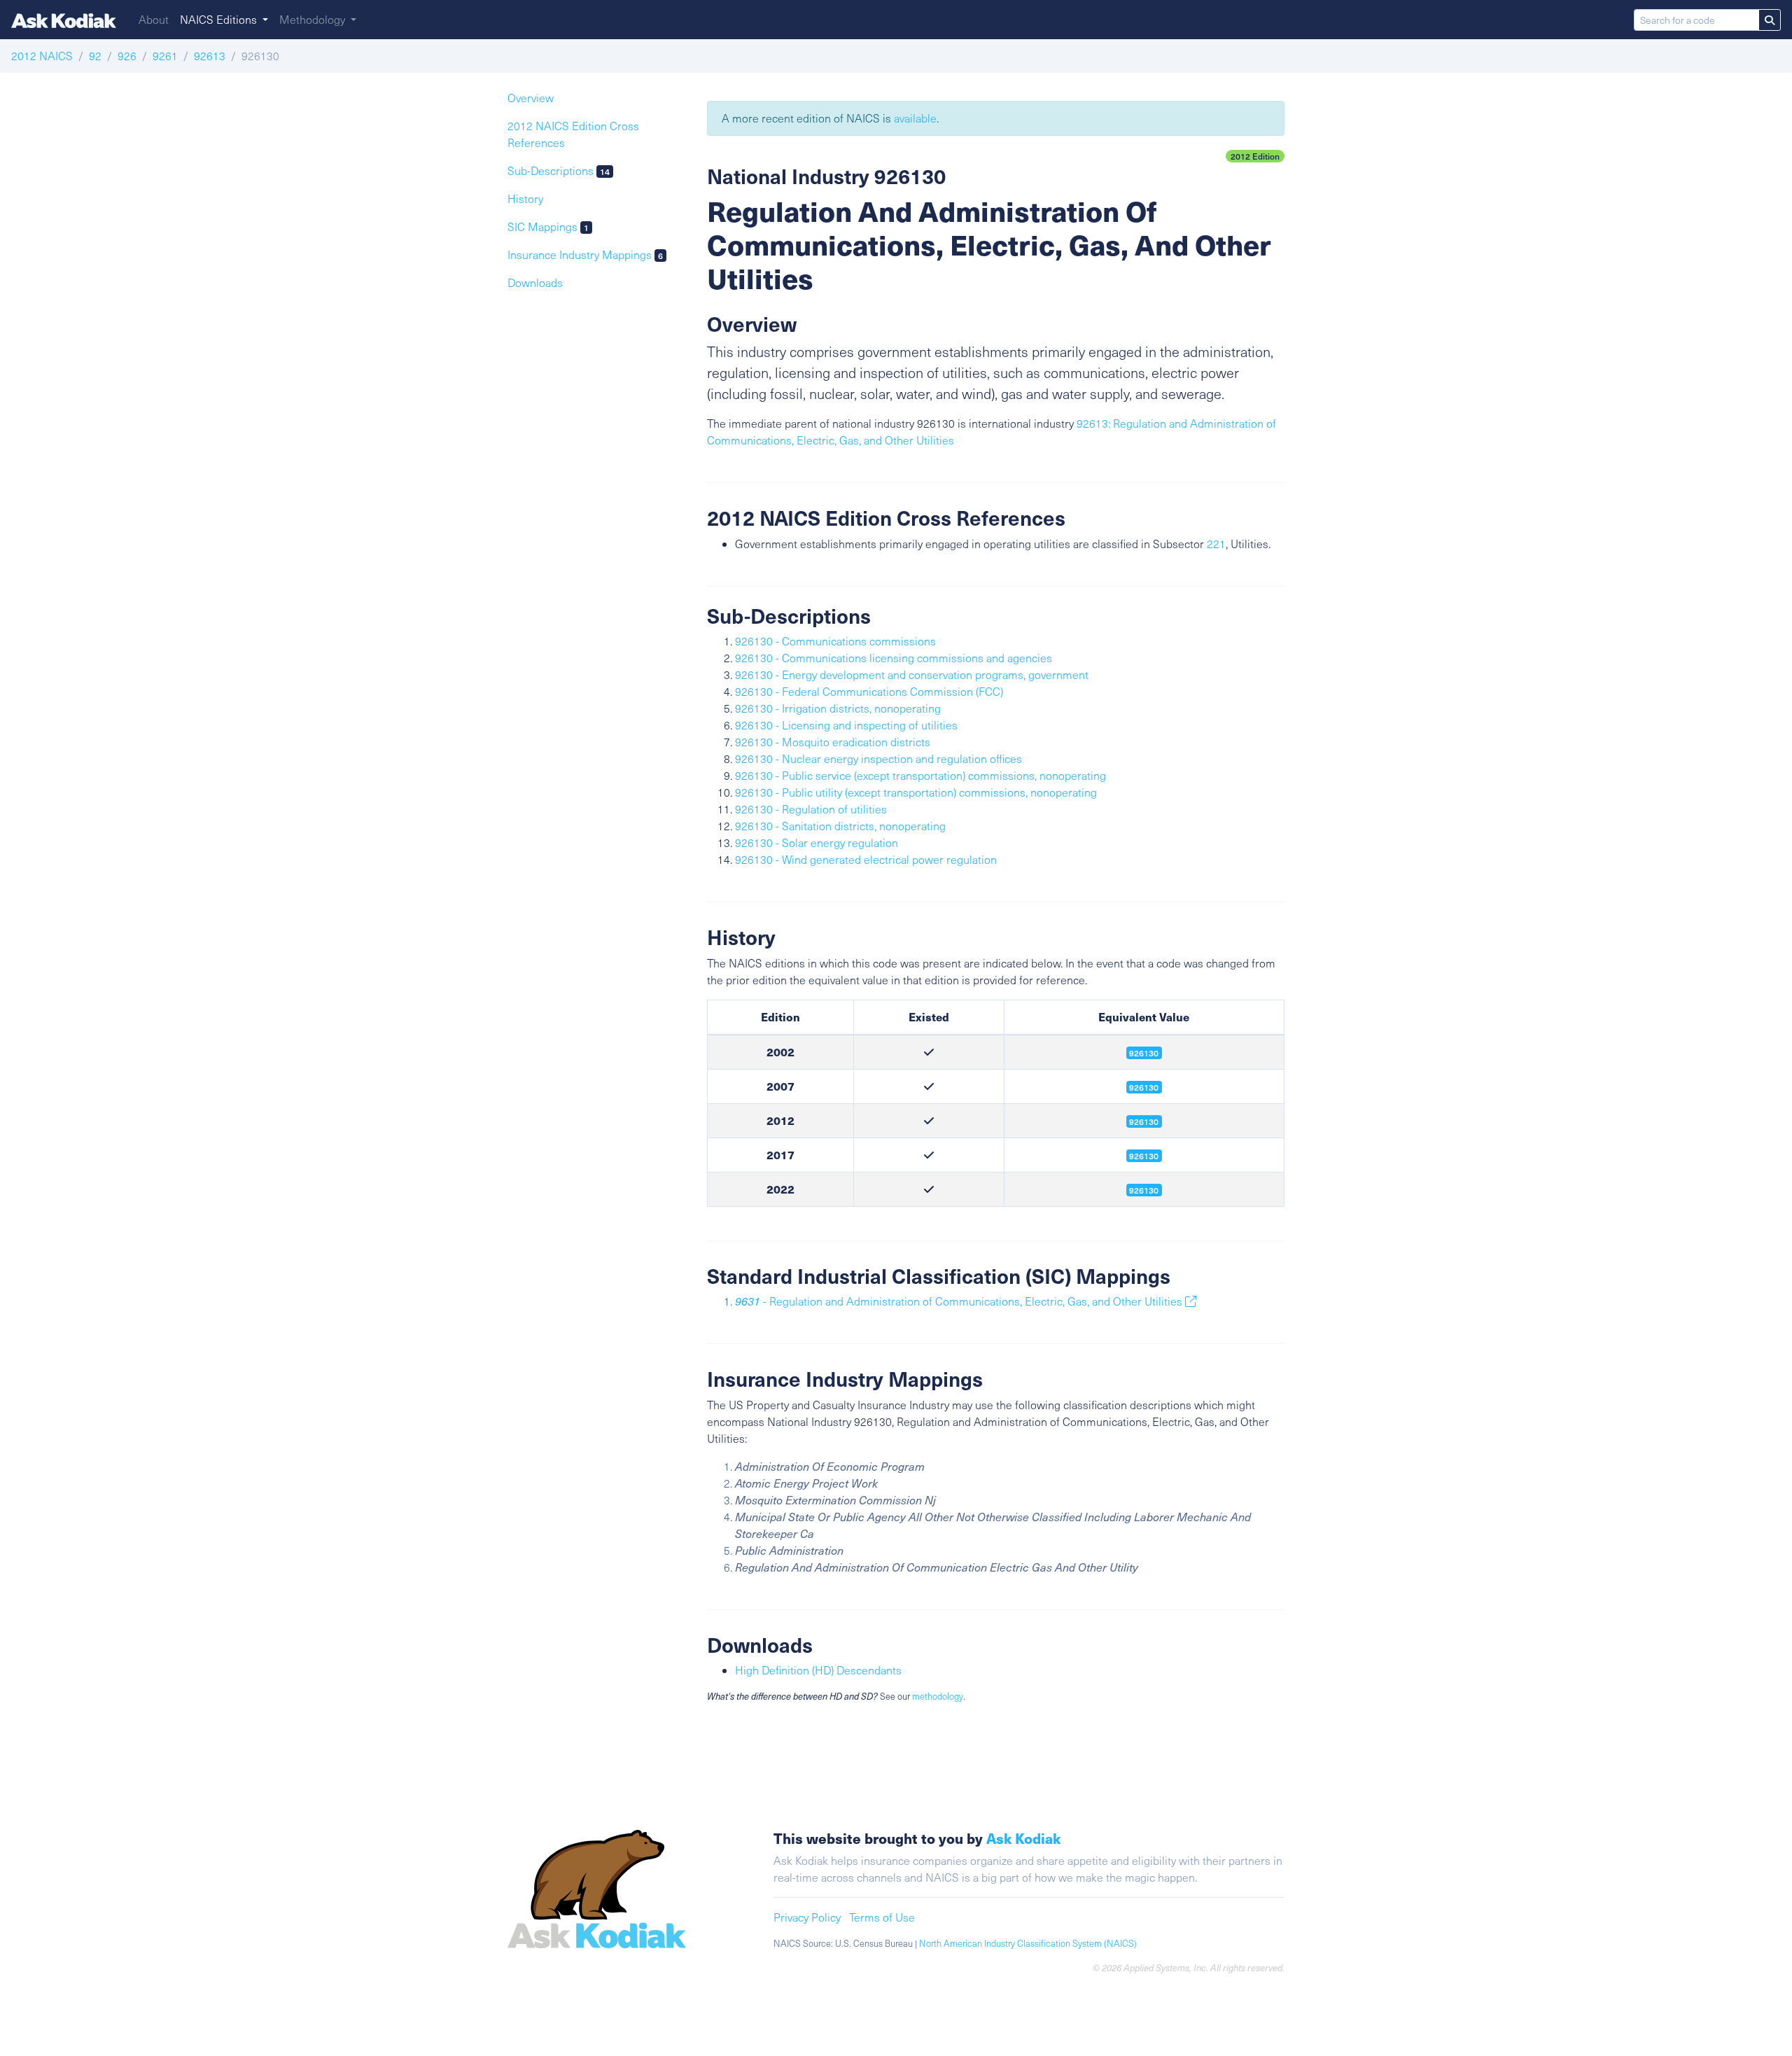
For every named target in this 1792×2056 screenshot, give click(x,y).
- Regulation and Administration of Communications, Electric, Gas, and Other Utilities (960, 1301)
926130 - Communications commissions (835, 641)
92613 (210, 56)
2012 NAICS (42, 56)
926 (127, 56)
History (525, 198)
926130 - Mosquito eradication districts (833, 742)
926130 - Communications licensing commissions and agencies (894, 658)
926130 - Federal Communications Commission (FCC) (869, 691)
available (915, 118)
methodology (938, 1696)
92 (95, 56)
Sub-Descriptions (559, 170)
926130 (1144, 1121)
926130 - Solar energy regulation (817, 842)
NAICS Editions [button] (220, 19)
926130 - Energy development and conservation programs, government (912, 674)
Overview (531, 98)
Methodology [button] (314, 19)
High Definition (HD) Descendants (818, 1670)
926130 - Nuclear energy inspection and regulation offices (878, 758)
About (154, 19)
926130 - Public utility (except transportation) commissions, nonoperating (916, 792)
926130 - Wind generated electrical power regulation (866, 859)
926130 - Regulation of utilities (811, 809)
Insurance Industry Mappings (585, 254)
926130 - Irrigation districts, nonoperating (838, 708)
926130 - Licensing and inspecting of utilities (846, 725)
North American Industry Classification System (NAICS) (1028, 1943)
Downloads (535, 282)
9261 (165, 56)
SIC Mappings (548, 226)
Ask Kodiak (1023, 1838)
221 (1216, 544)
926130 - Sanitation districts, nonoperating (840, 826)
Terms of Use (882, 1917)
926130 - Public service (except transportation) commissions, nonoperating (920, 775)
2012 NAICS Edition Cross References (573, 134)
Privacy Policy (807, 1917)
